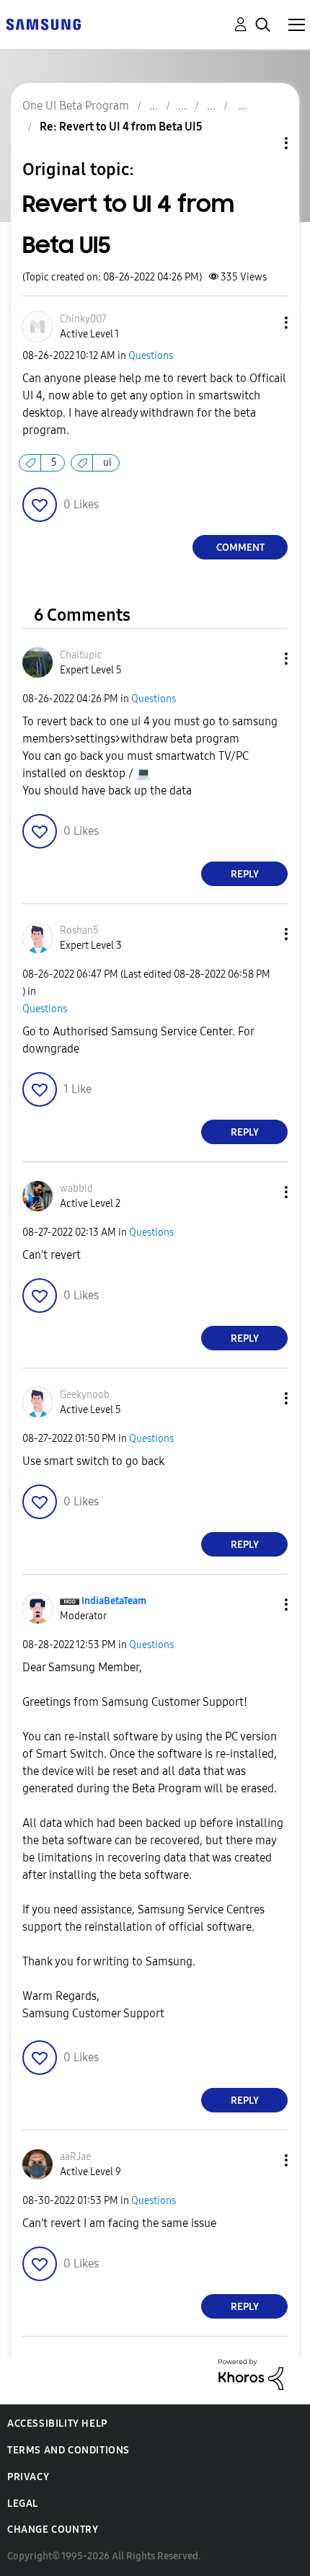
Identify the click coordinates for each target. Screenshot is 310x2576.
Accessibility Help (57, 2424)
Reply (245, 874)
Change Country (53, 2529)
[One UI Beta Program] (43, 23)
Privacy (28, 2477)
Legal (23, 2504)
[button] (262, 323)
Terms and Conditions (68, 2450)
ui (107, 462)
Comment (240, 548)
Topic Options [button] (262, 143)
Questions (151, 356)
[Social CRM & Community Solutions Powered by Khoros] (251, 2374)
